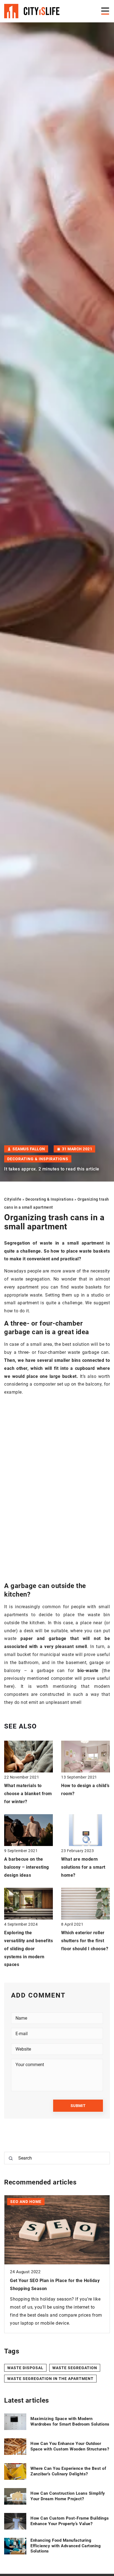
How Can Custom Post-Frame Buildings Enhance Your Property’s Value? (70, 2521)
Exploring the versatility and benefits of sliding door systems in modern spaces (28, 1949)
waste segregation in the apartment (50, 2379)
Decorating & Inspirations (38, 1159)
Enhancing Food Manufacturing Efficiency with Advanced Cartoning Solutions (66, 2546)
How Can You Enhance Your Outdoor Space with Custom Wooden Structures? (70, 2446)
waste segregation (75, 2368)
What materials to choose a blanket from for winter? (28, 1794)
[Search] (11, 2158)
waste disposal (25, 2368)
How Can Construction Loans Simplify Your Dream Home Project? (68, 2496)
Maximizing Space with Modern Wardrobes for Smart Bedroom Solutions (70, 2421)
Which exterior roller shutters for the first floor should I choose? (85, 1941)
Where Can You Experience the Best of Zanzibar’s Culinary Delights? (68, 2471)
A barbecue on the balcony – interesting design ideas (27, 1867)
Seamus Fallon (29, 1149)
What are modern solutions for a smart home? (83, 1867)
